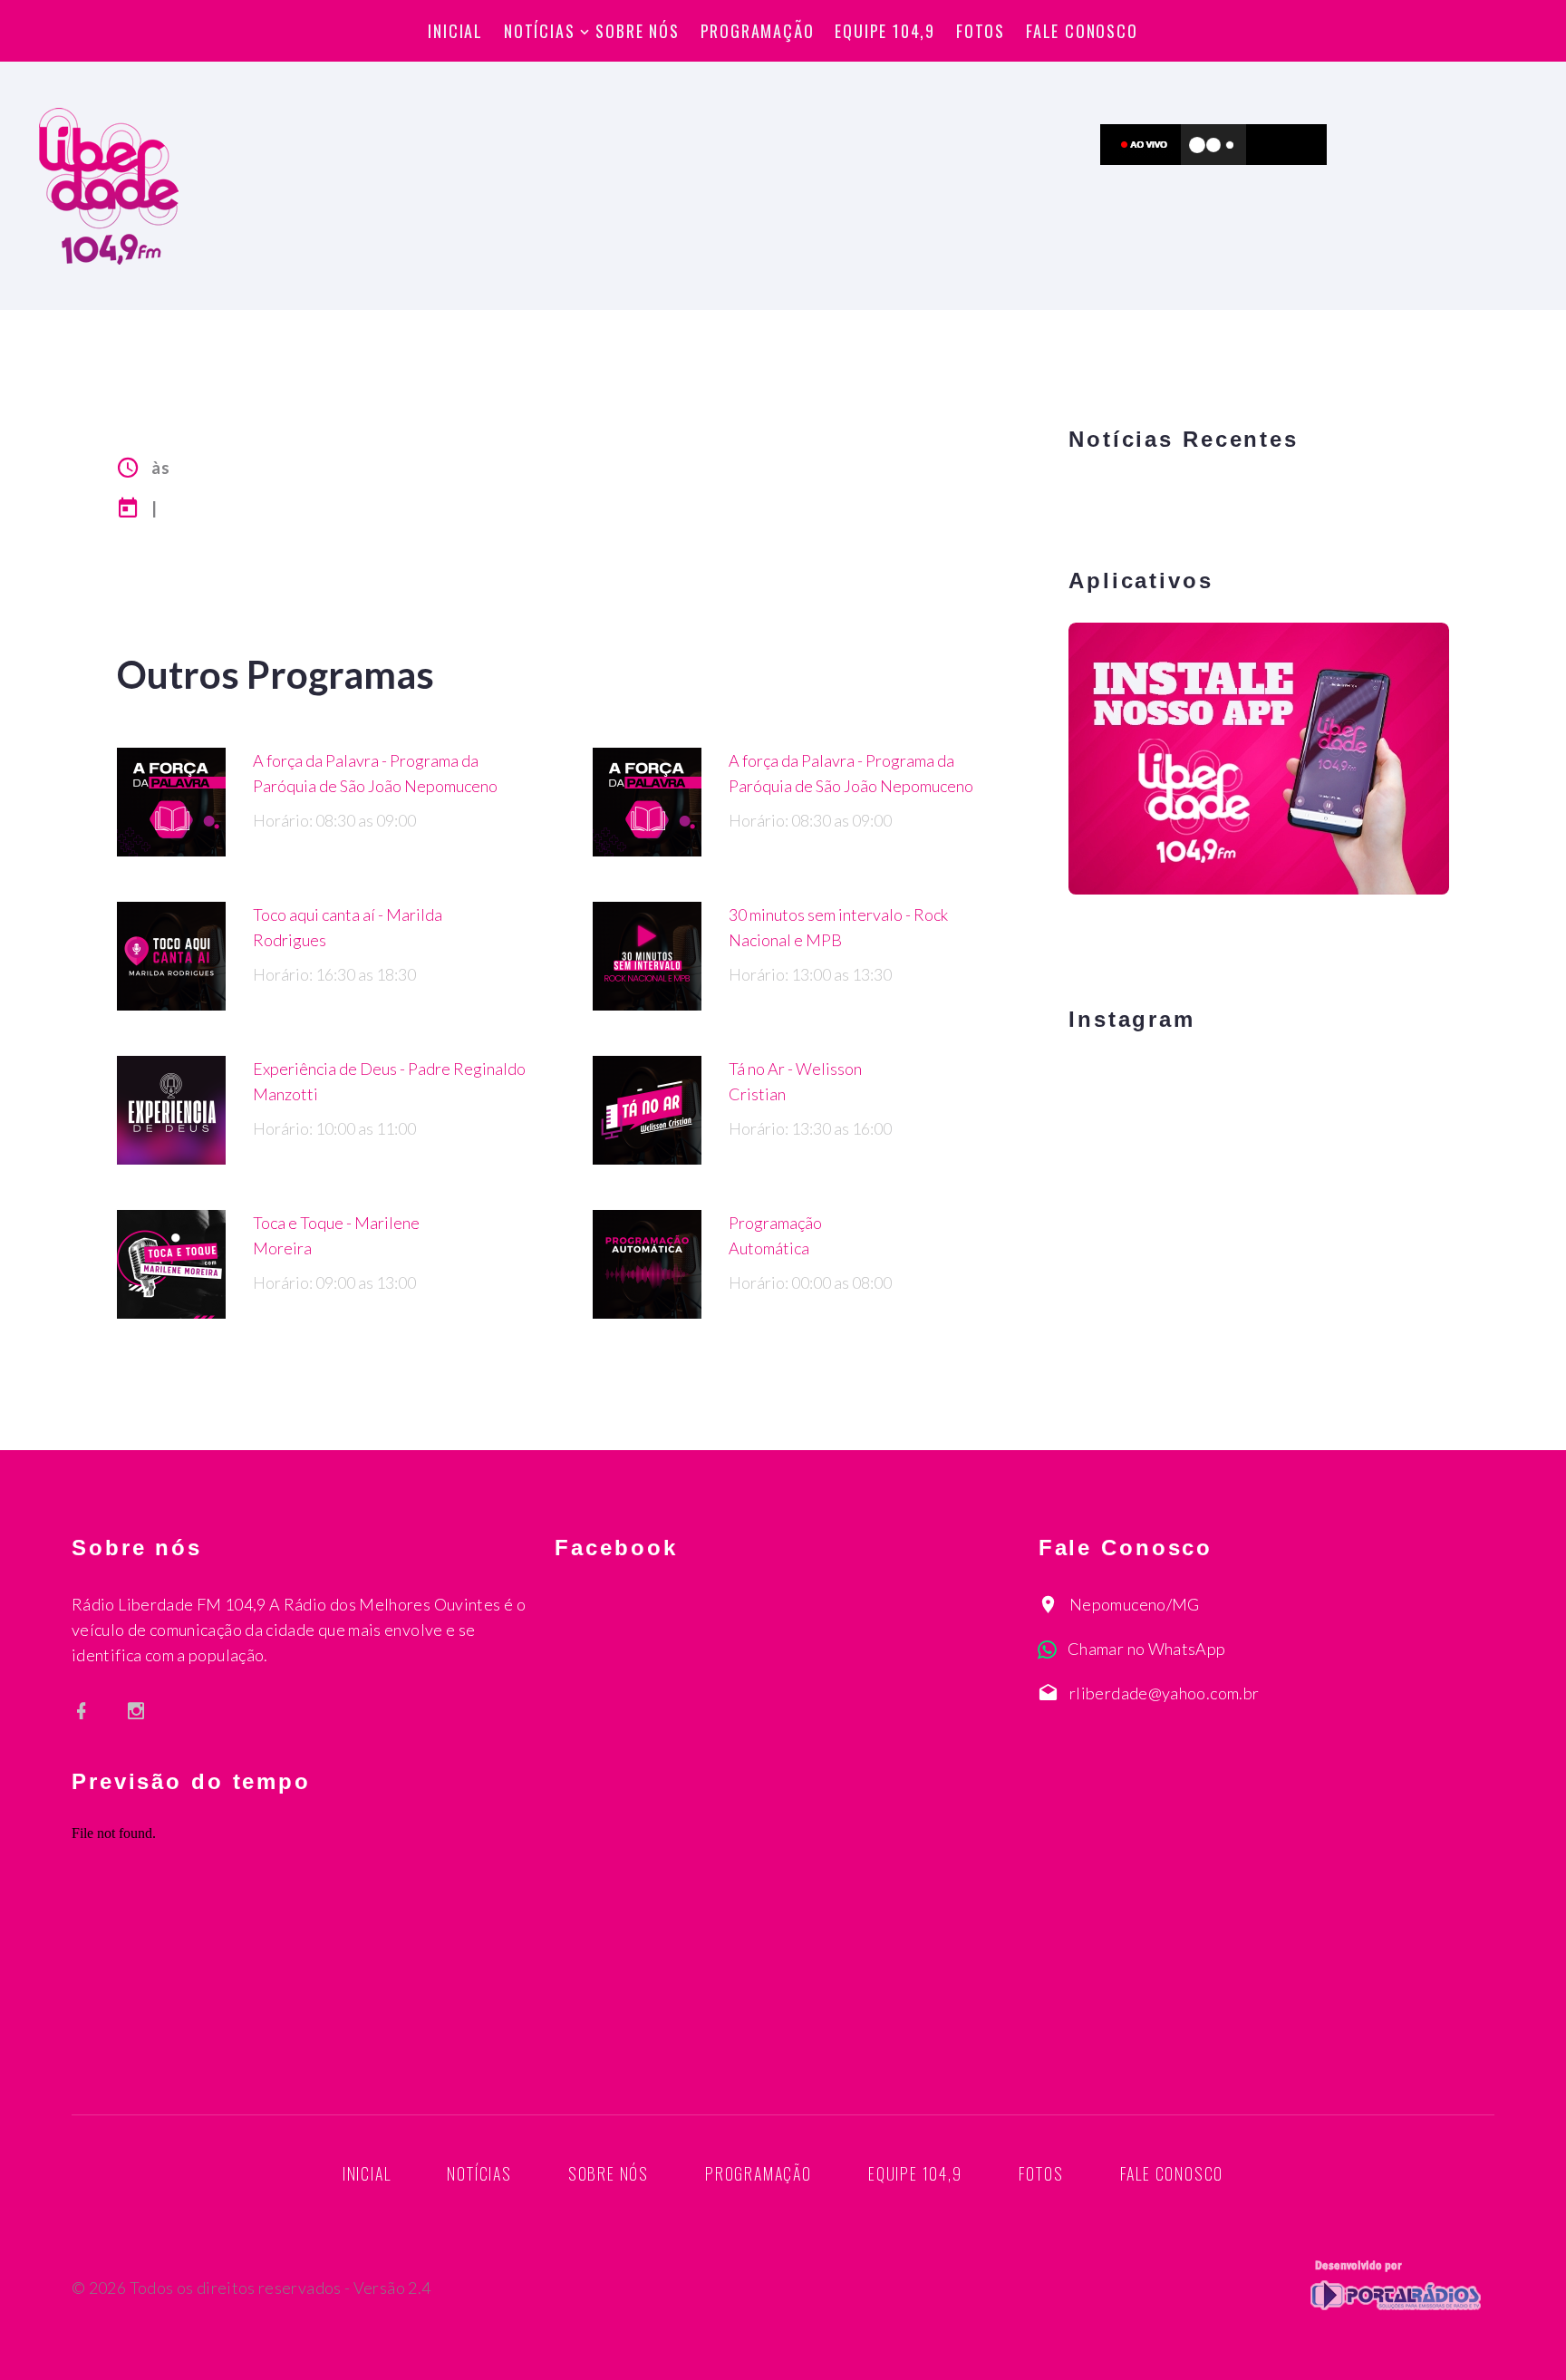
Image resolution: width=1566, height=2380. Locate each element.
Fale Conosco (1082, 31)
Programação (758, 31)
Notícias (539, 31)
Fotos (981, 31)
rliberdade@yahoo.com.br (1164, 1693)
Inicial (455, 31)
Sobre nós (637, 31)
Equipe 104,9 (885, 31)
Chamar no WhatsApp (1146, 1649)
